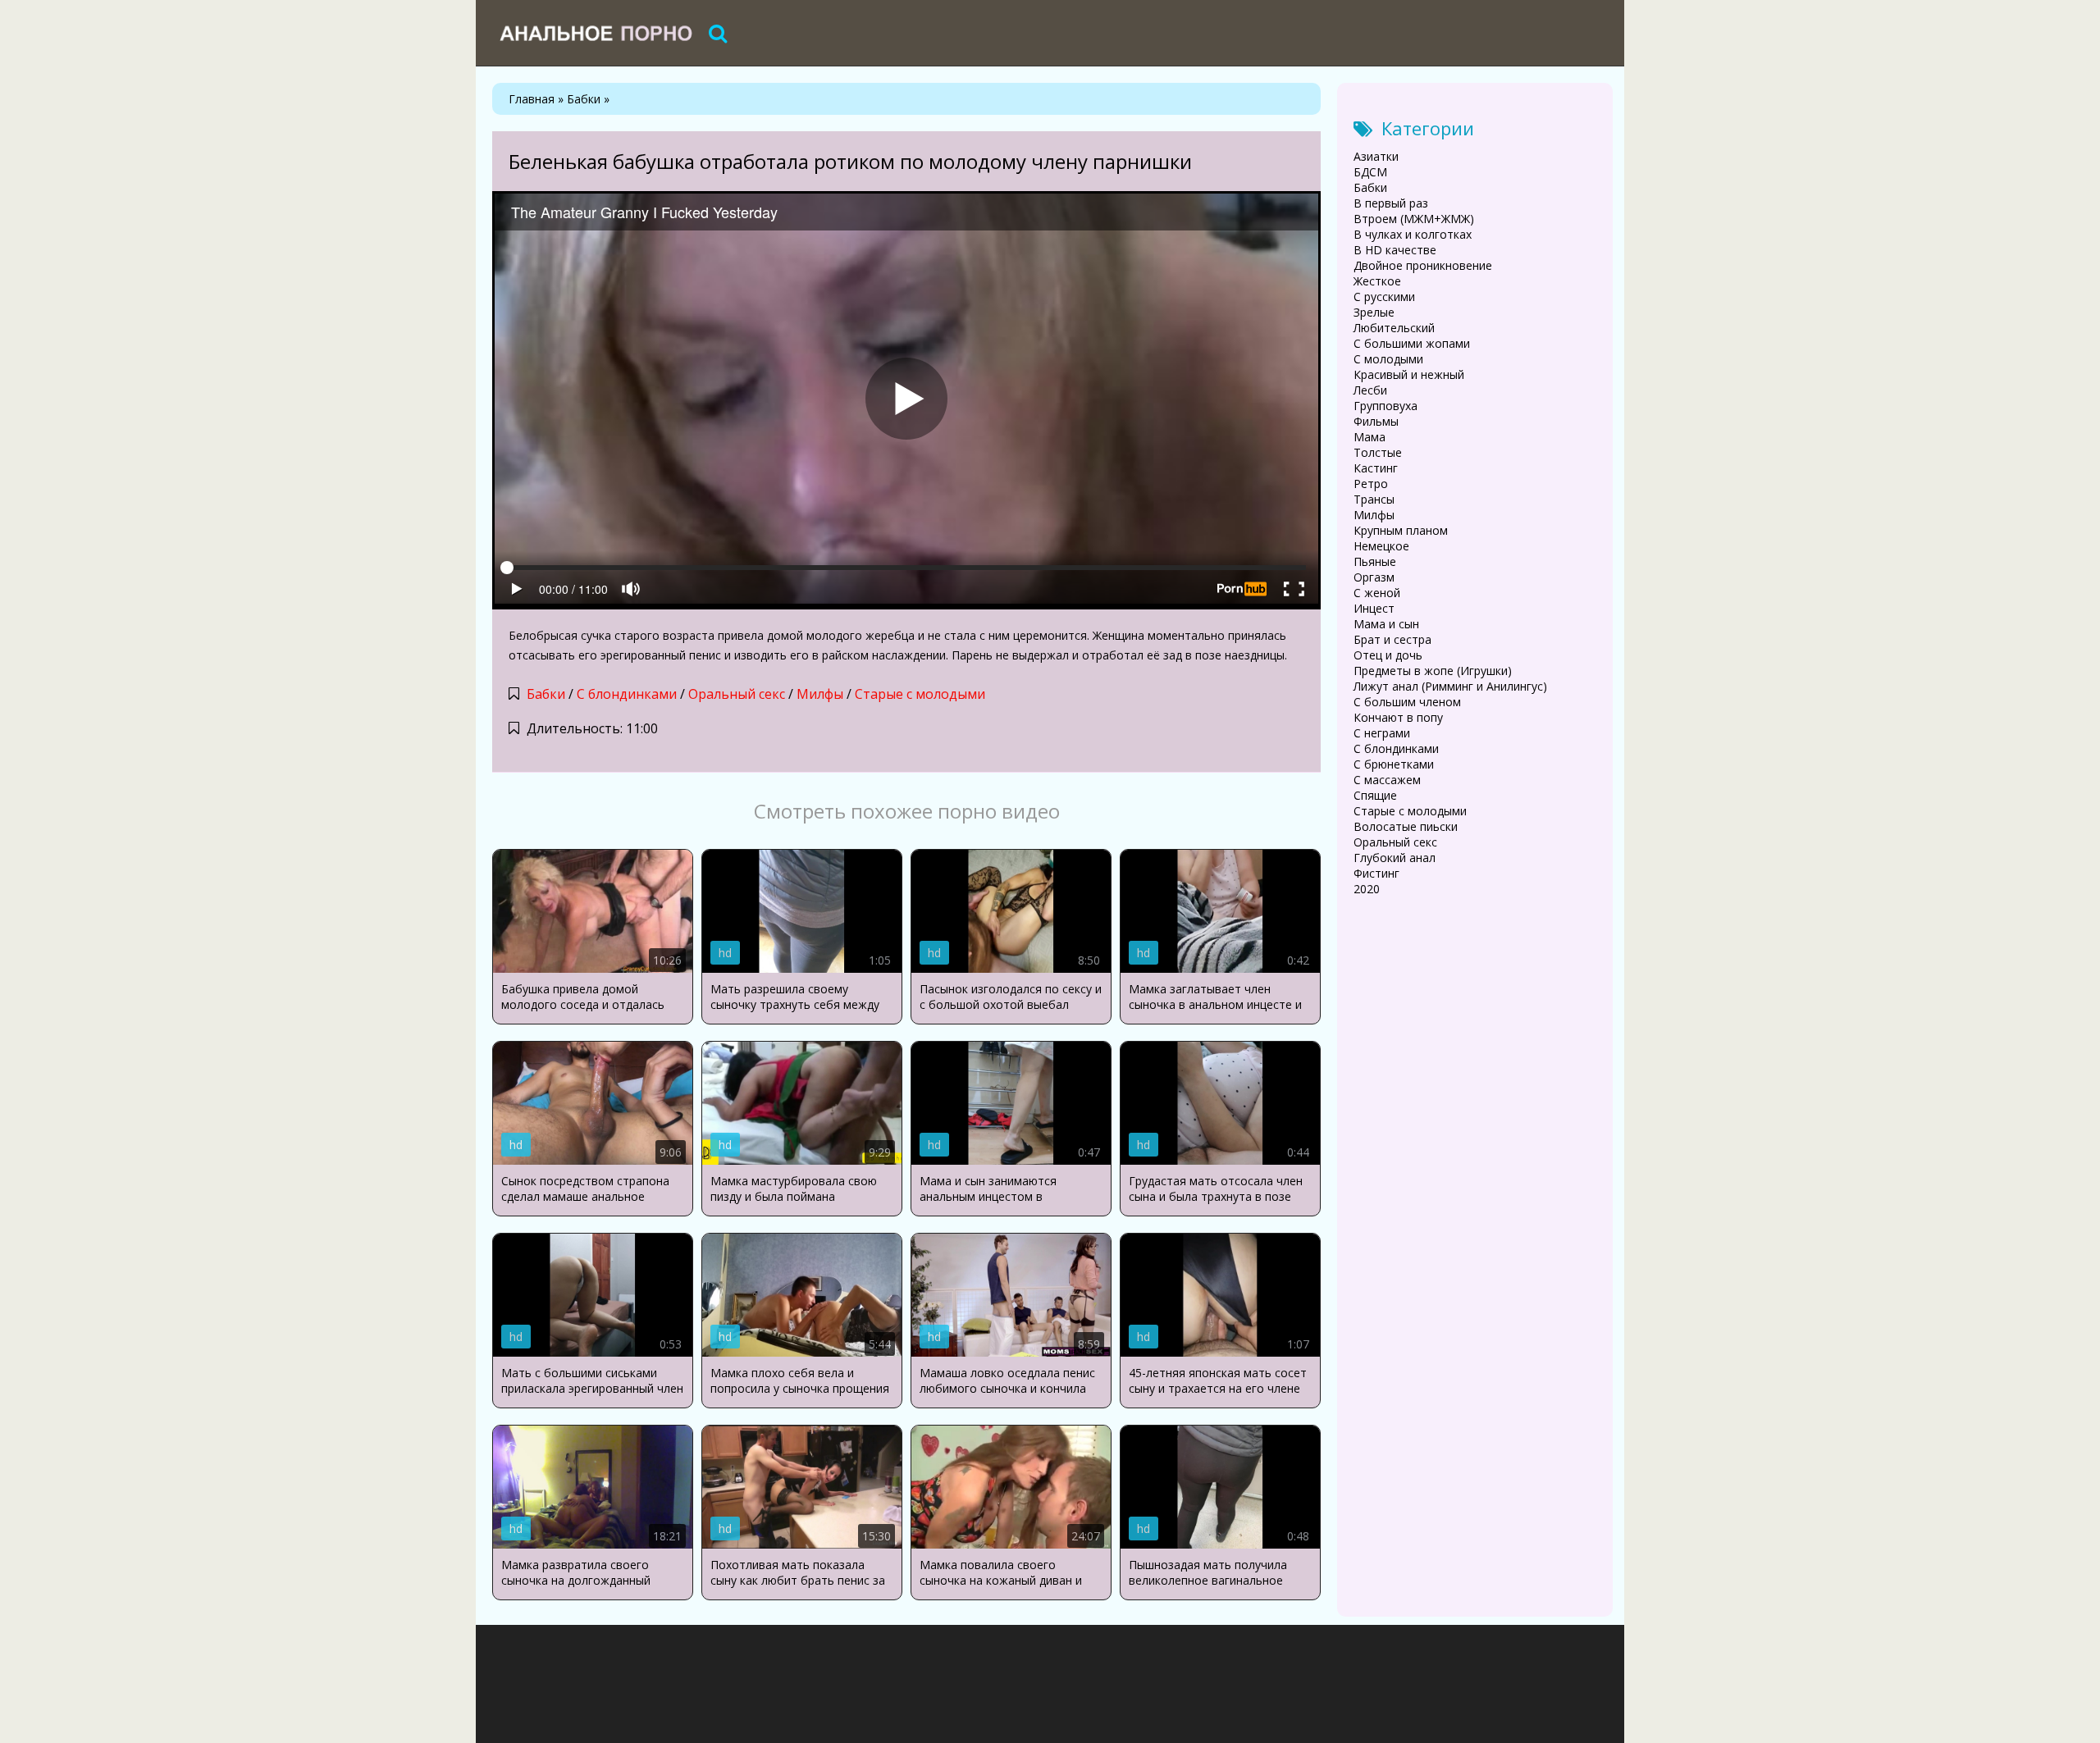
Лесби (1370, 390)
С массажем (1387, 780)
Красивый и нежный (1409, 374)
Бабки (546, 694)
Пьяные (1375, 561)
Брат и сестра (1392, 639)
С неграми (1382, 733)
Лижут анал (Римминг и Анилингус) (1450, 686)
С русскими (1384, 297)
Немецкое (1381, 546)
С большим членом (1407, 702)
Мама (1370, 437)
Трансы (1374, 499)
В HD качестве (1395, 250)
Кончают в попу (1398, 717)
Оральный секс (737, 694)
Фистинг (1376, 873)
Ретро (1371, 484)
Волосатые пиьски (1406, 826)
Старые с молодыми (920, 694)
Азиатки (1376, 156)
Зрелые (1374, 312)
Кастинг (1376, 468)
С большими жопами (1412, 343)
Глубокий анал (1395, 858)
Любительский (1394, 328)
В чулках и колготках (1413, 234)
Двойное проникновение (1423, 265)
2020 (1367, 889)
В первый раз (1391, 203)
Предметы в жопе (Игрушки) (1433, 671)
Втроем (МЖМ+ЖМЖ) (1414, 219)
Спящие (1375, 795)
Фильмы (1376, 421)
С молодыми (1388, 359)
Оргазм (1374, 577)
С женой (1377, 593)
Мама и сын (1386, 624)
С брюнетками (1394, 764)
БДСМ (1370, 172)
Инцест (1374, 608)
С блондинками (627, 694)
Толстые (1378, 452)
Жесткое (1377, 281)
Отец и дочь (1388, 655)
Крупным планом (1401, 530)
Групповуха (1386, 406)
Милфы (820, 694)
